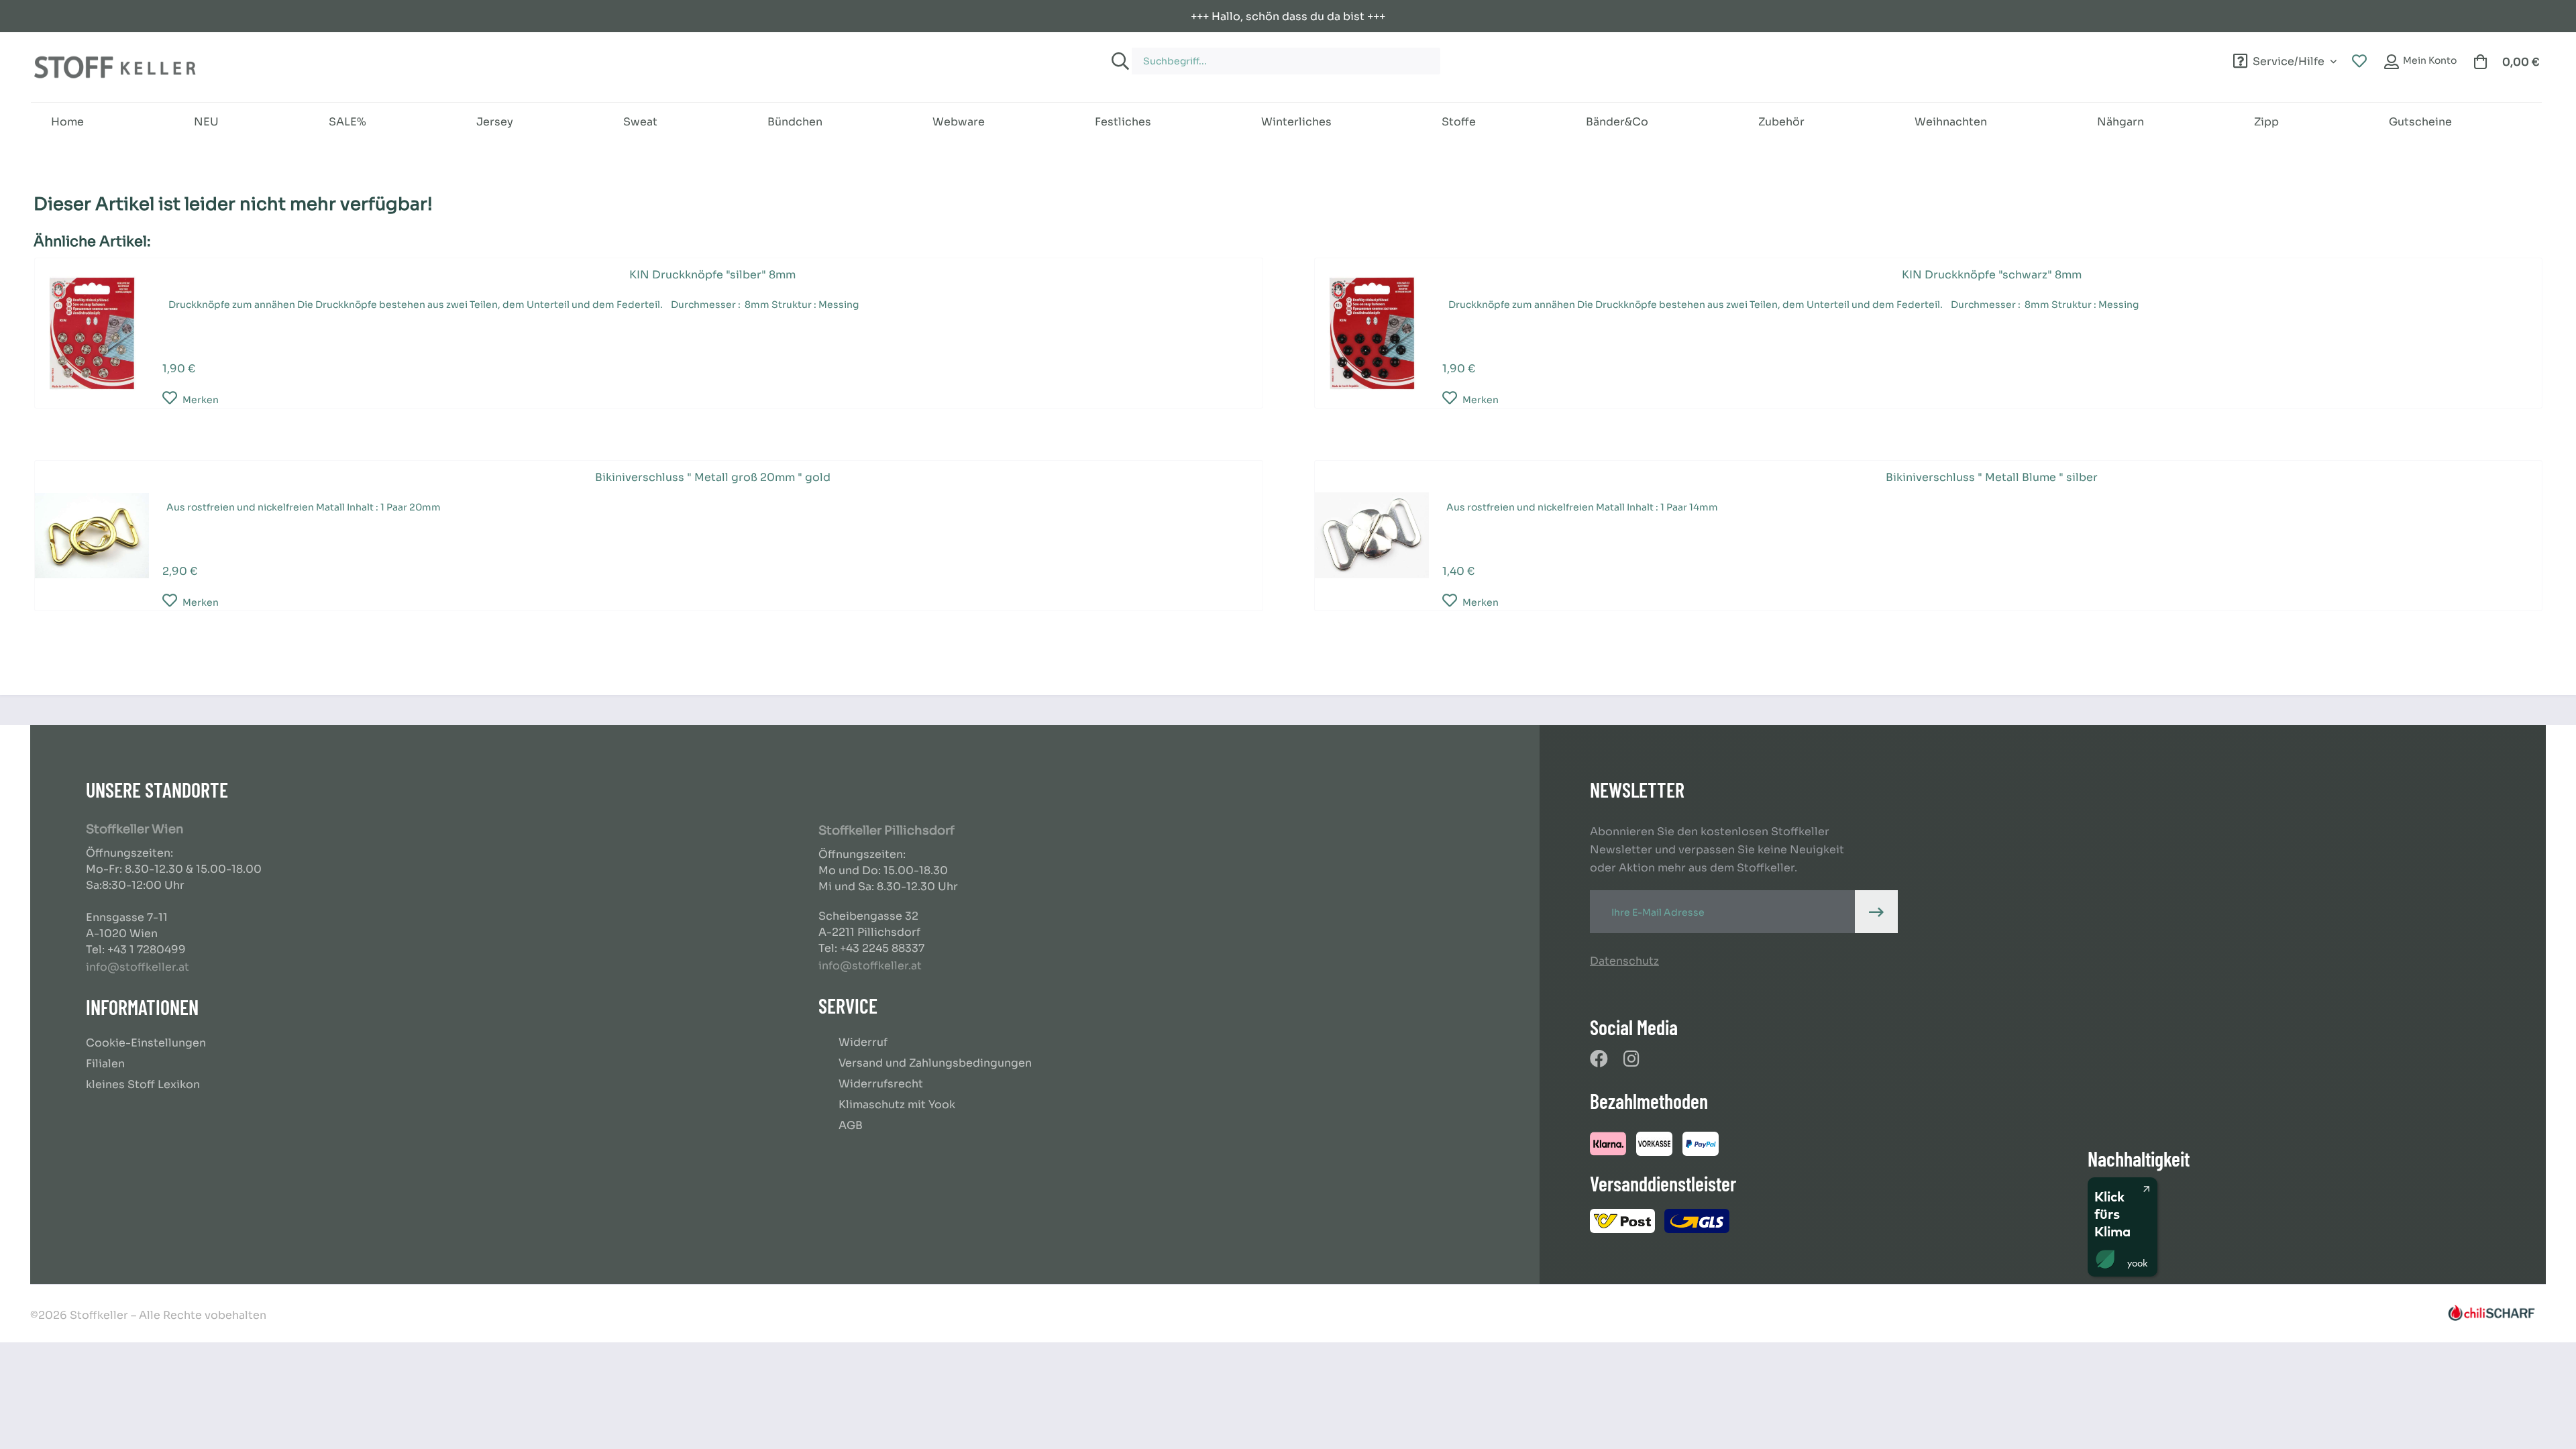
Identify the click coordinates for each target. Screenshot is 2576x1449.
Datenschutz (1624, 961)
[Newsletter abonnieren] (1876, 912)
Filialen (105, 1064)
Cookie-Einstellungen (146, 1043)
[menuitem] (1497, 55)
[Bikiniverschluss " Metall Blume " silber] (1372, 536)
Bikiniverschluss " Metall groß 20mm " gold (713, 477)
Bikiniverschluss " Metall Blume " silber (1992, 477)
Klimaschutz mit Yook (897, 1105)
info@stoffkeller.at (138, 967)
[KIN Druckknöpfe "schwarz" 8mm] (1372, 333)
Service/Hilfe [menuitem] (2289, 59)
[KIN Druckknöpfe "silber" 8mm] (92, 333)
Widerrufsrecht (881, 1084)
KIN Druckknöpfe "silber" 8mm (712, 275)
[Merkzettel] (2359, 62)
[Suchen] (1118, 61)
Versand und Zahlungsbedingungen (935, 1063)
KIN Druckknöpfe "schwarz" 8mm (1992, 275)
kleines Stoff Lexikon (143, 1084)
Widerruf (863, 1042)
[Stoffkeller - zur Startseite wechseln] (115, 67)
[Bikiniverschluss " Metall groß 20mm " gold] (92, 536)
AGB (851, 1125)
